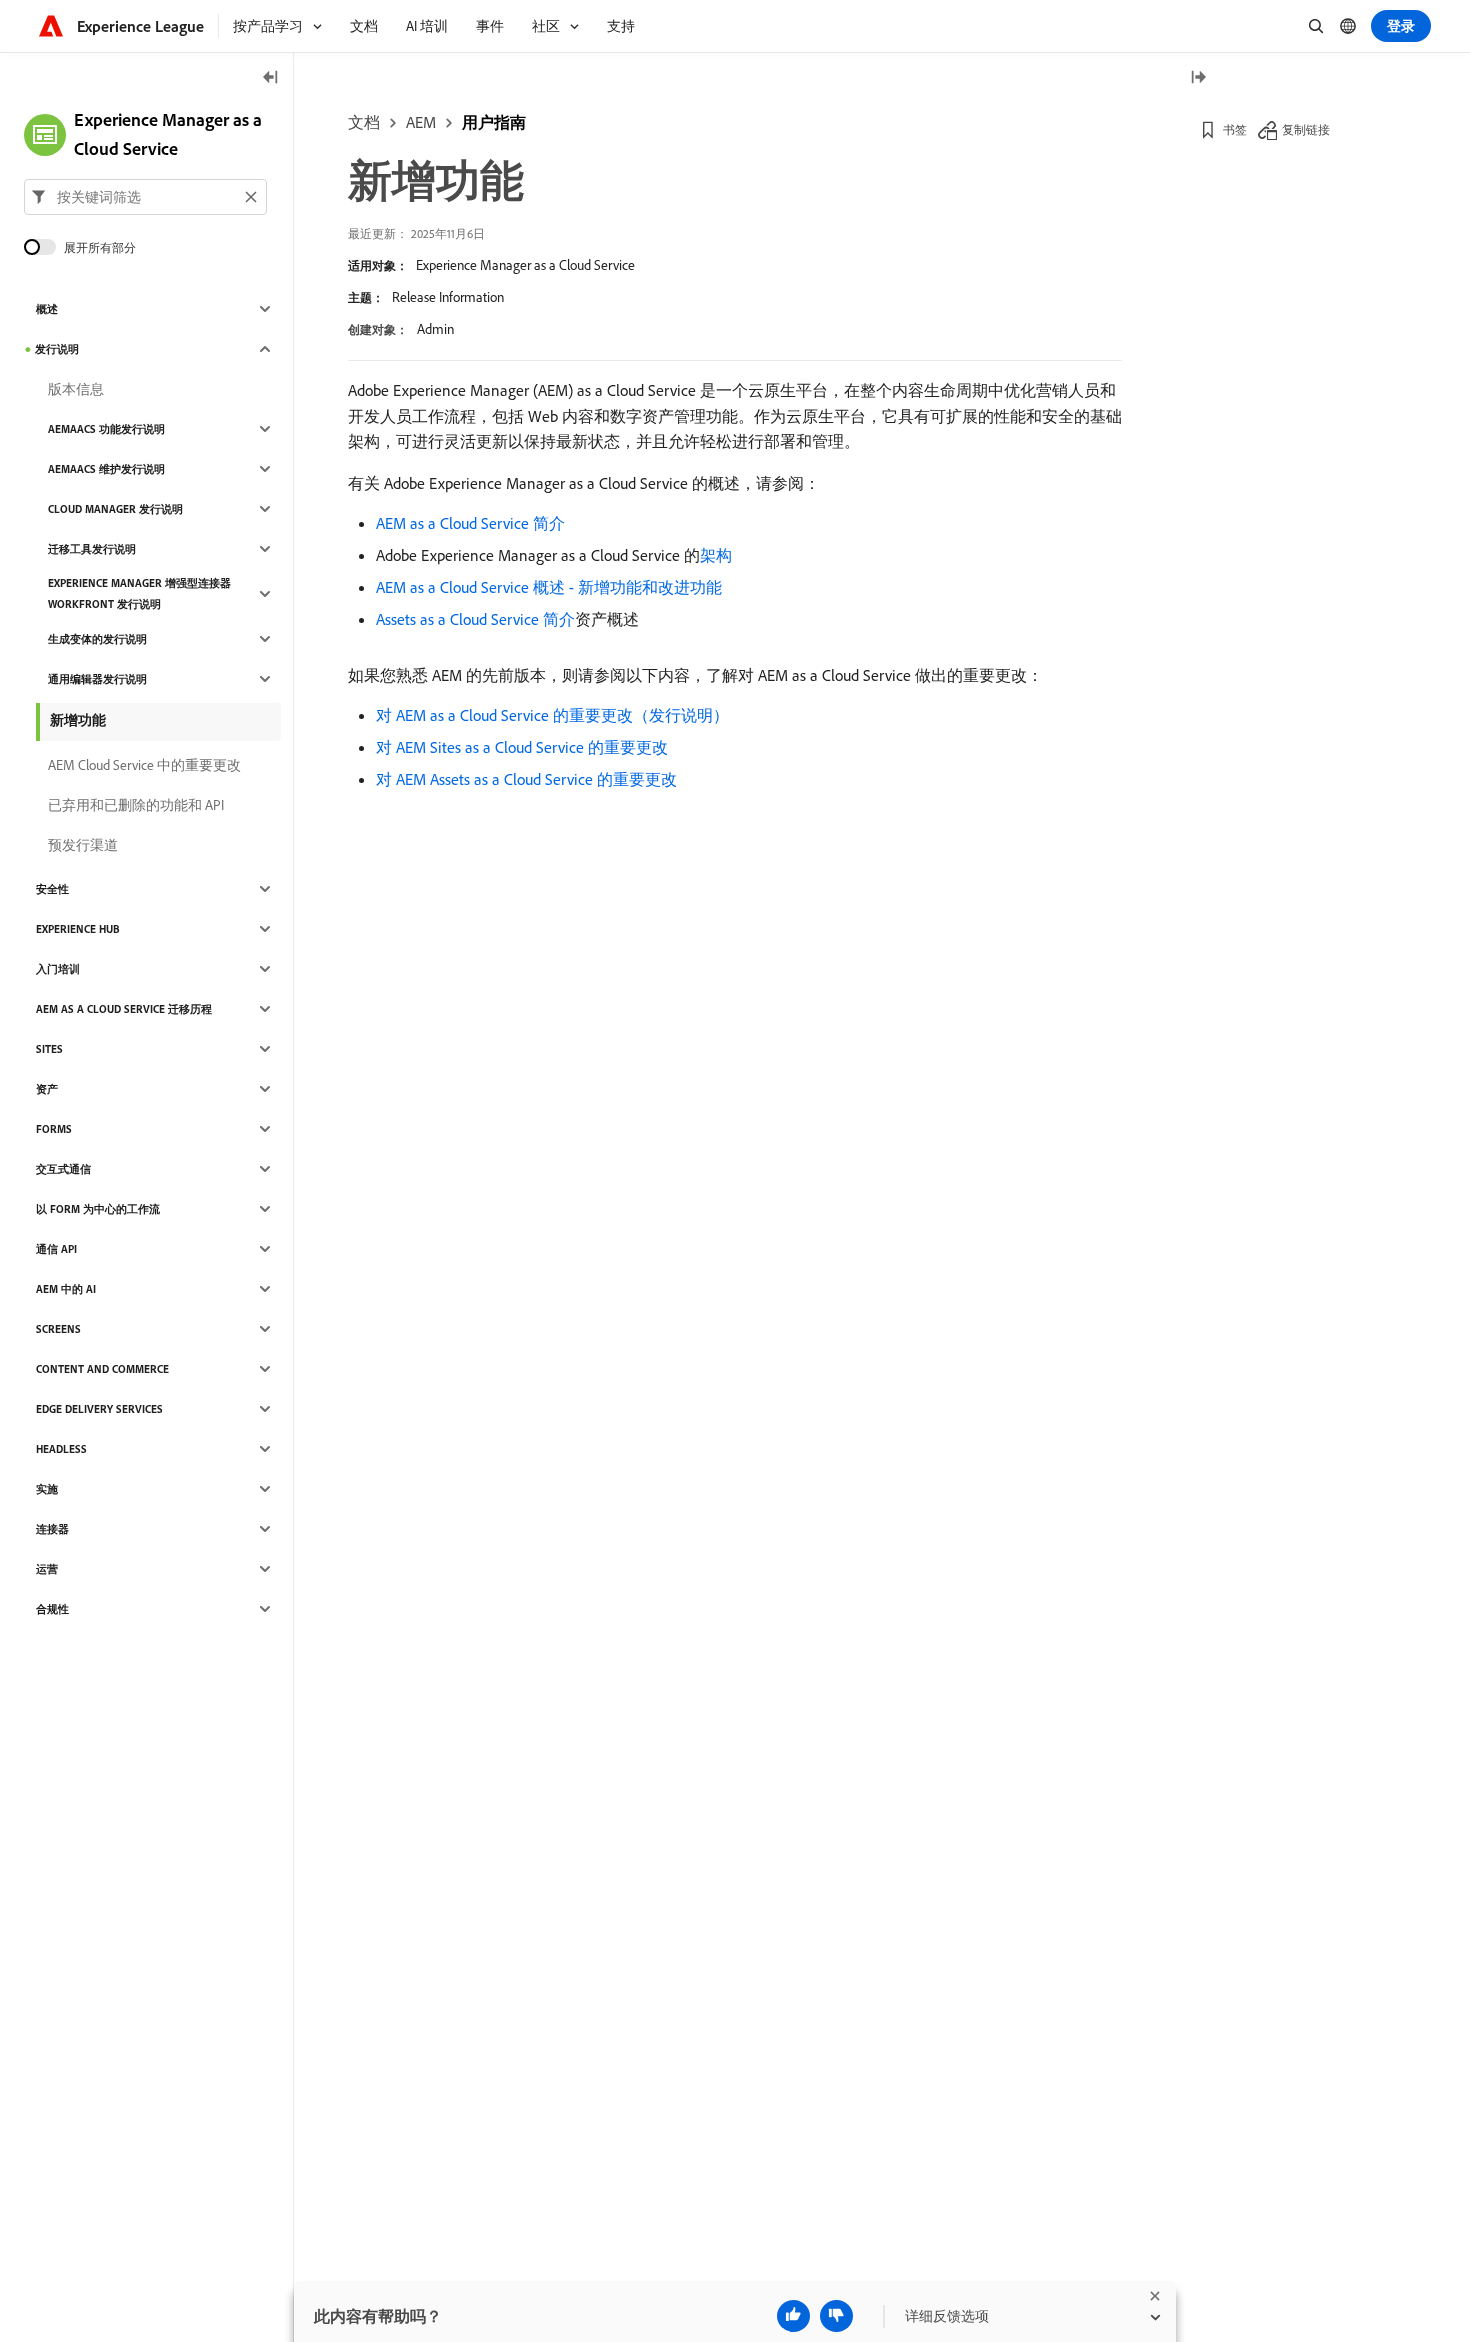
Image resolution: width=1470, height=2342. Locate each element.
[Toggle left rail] (271, 78)
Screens (58, 1329)
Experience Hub (78, 929)
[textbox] (145, 197)
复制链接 (1306, 129)
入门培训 (58, 969)
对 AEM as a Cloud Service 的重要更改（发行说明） (552, 715)
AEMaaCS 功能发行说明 (106, 429)
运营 (47, 1569)
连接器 (52, 1529)
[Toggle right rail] (1198, 78)
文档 (364, 122)
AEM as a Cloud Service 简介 (470, 523)
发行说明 (57, 349)
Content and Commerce (102, 1369)
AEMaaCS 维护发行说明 (106, 469)
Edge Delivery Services (99, 1409)
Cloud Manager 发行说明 (115, 509)
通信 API (56, 1249)
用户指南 (494, 122)
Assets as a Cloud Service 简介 (475, 619)
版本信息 (76, 389)
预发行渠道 (83, 845)
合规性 (52, 1609)
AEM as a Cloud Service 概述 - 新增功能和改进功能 (549, 587)
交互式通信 (63, 1169)
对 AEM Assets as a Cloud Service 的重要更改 (526, 779)
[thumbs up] (793, 2316)
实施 (47, 1489)
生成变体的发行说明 (97, 639)
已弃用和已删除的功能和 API (136, 805)
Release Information (448, 297)
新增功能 (78, 720)
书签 (1235, 129)
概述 (47, 309)
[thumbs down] (836, 2316)
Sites (49, 1049)
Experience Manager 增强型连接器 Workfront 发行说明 (139, 593)
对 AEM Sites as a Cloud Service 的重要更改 (522, 747)
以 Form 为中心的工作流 (98, 1209)
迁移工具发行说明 (92, 549)
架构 (716, 555)
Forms (54, 1129)
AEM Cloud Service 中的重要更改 (144, 765)
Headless (61, 1449)
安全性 (52, 889)
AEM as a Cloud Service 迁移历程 (124, 1009)
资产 (47, 1089)
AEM (421, 122)
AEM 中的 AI (66, 1289)
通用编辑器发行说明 (97, 679)
